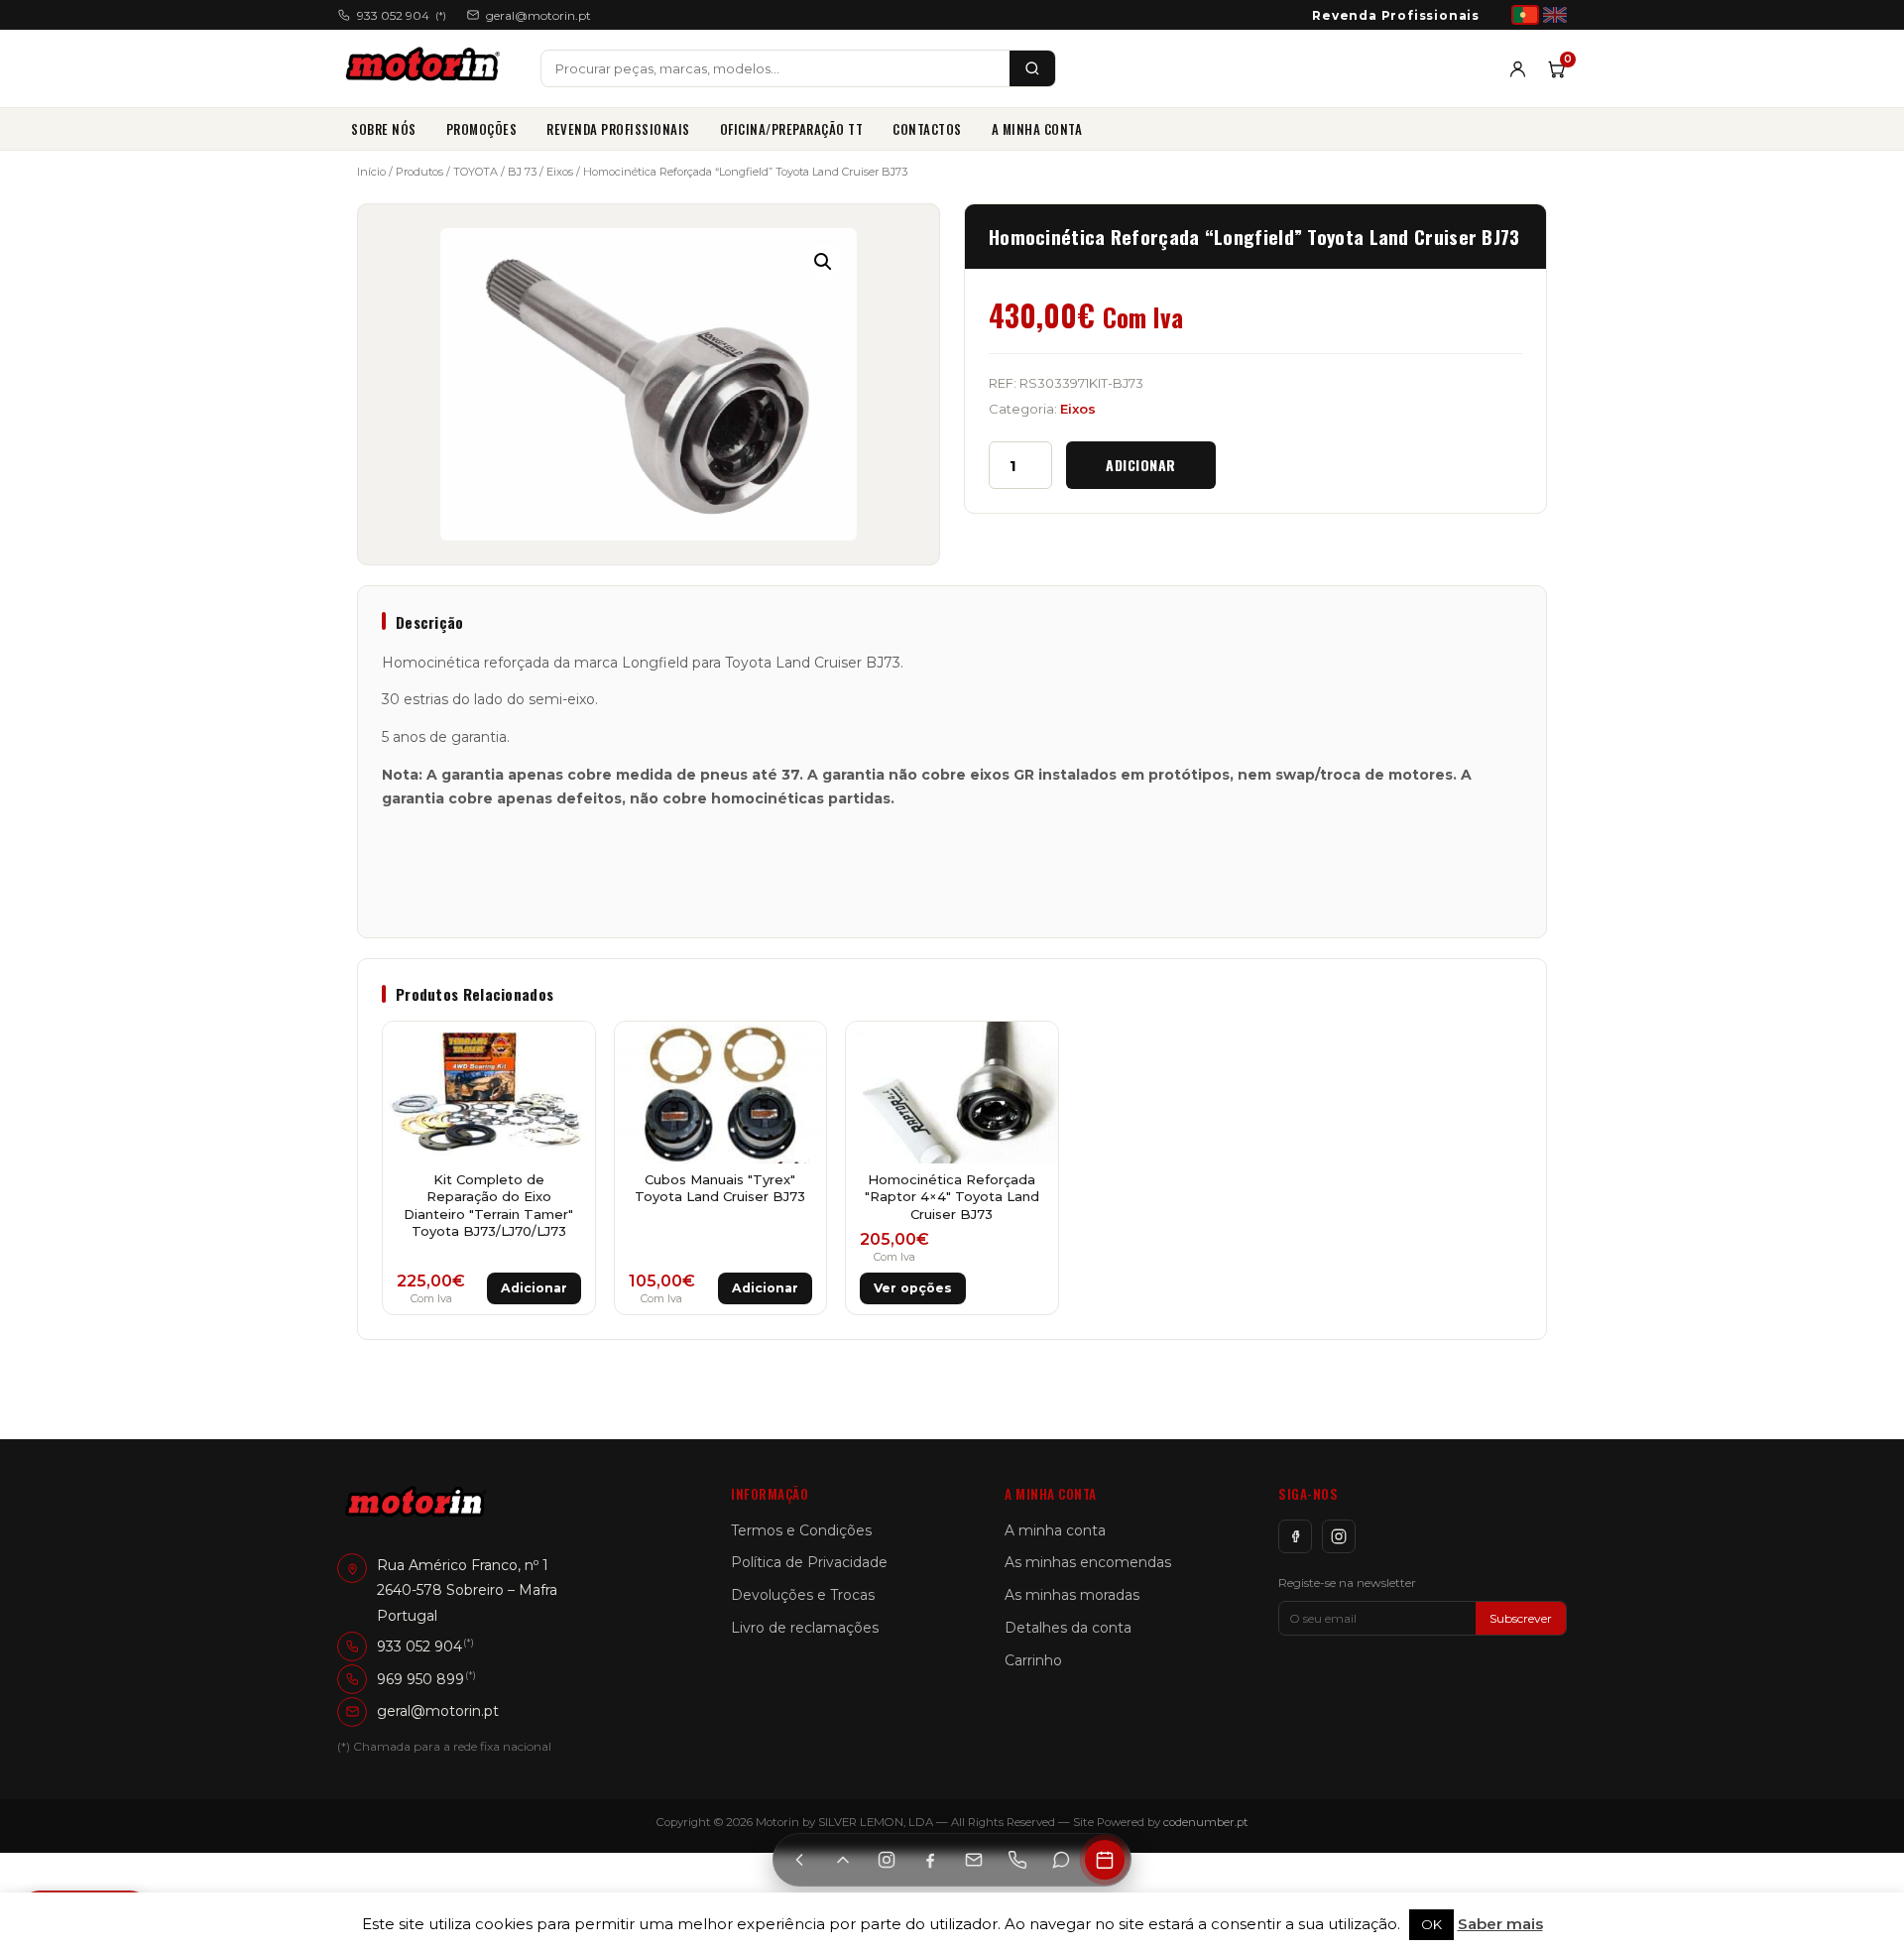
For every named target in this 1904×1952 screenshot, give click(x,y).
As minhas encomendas (1088, 1562)
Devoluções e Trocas (803, 1595)
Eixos (560, 172)
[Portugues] (1525, 15)
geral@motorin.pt (538, 15)
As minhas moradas (1072, 1595)
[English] (1555, 15)
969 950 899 (420, 1679)
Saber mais (1500, 1924)
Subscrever (1521, 1618)
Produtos (419, 172)
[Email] (974, 1860)
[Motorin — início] (427, 68)
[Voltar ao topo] (843, 1860)
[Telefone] (1017, 1860)
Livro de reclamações (805, 1628)
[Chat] (1061, 1860)
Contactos (927, 129)
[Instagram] (1339, 1536)
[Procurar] (1032, 68)
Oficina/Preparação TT (792, 129)
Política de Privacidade (809, 1562)
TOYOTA (476, 172)
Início (371, 172)
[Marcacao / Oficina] (1105, 1860)
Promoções (482, 129)
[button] (823, 262)
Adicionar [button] (534, 1288)
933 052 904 (402, 15)
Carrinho (1033, 1660)
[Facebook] (1295, 1536)
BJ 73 (522, 172)
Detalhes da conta (1068, 1628)
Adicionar (1141, 465)
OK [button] (1431, 1924)
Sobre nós (384, 129)
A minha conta (1037, 129)
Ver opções (913, 1288)
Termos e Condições (801, 1530)
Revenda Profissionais (1396, 15)
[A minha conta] (1518, 69)
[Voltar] (799, 1860)
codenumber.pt (1206, 1822)
